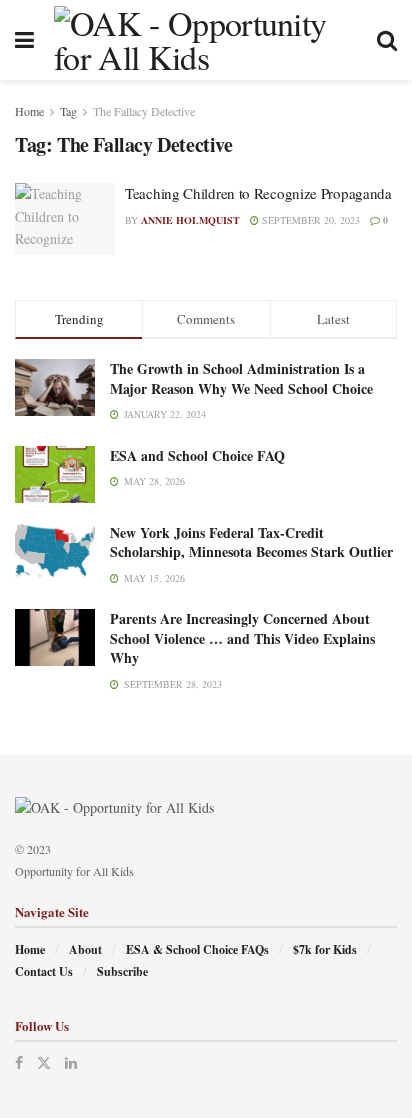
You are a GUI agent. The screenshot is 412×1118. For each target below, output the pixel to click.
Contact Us (44, 971)
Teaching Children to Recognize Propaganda (258, 193)
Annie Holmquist (190, 220)
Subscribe (122, 971)
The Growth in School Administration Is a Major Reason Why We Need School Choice (241, 378)
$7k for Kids (325, 949)
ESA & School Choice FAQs (197, 949)
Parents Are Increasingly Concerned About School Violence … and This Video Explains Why (242, 638)
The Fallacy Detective (144, 111)
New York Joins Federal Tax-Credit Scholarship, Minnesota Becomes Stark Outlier (251, 542)
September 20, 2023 (309, 220)
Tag (68, 111)
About (85, 949)
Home (29, 111)
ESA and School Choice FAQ (197, 455)
